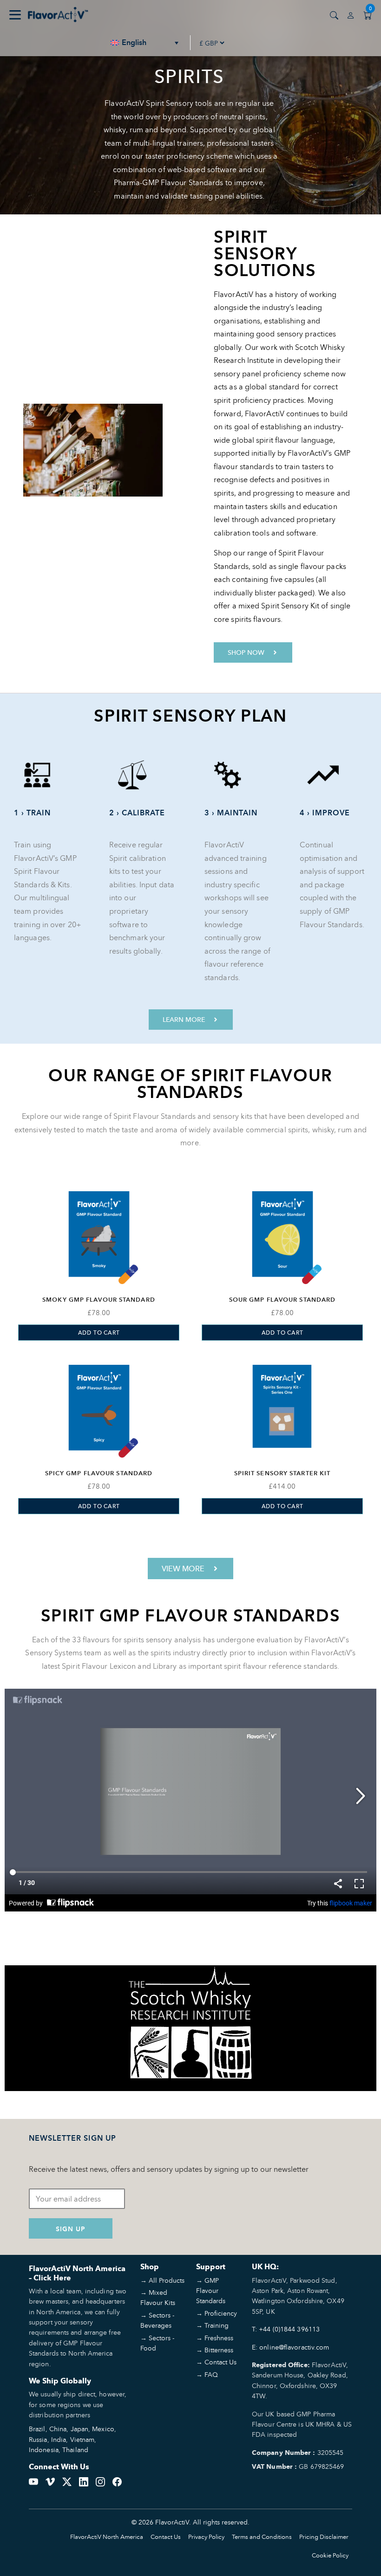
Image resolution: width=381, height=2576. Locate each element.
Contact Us (220, 2362)
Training (217, 2325)
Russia (38, 2439)
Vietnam (82, 2439)
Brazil (37, 2429)
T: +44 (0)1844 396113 (286, 2329)
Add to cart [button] (99, 1333)
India (59, 2439)
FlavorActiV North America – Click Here (77, 2273)
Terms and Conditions (262, 2537)
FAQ (211, 2374)
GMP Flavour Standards (211, 2291)
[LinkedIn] (84, 2481)
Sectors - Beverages (157, 2320)
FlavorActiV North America (107, 2537)
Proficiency (221, 2313)
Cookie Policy (330, 2555)
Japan (80, 2429)
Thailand (75, 2450)
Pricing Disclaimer (324, 2537)
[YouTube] (33, 2481)
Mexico (103, 2429)
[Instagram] (100, 2481)
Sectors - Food (157, 2343)
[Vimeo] (50, 2481)
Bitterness (219, 2350)
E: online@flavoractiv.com (291, 2347)
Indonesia (44, 2450)
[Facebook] (117, 2481)
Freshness (219, 2338)
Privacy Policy (206, 2537)
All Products (167, 2280)
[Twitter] (67, 2481)
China (58, 2429)
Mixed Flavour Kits (158, 2297)
